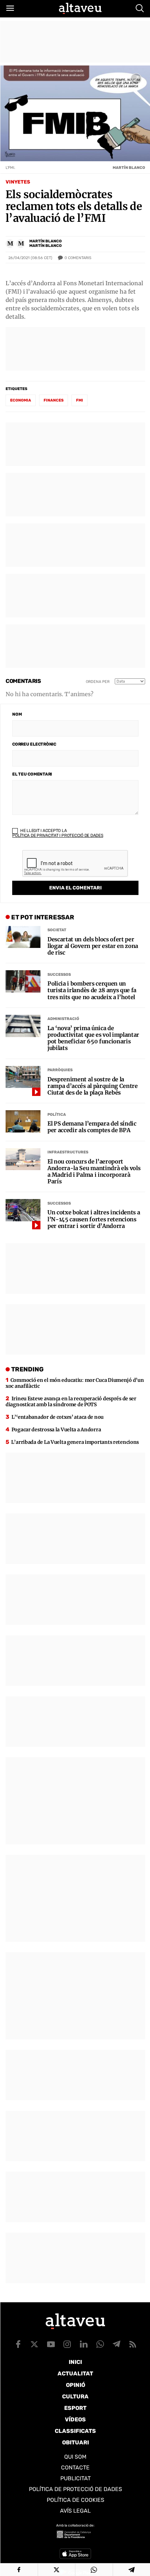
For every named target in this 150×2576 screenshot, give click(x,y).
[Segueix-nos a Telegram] (117, 2344)
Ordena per (98, 682)
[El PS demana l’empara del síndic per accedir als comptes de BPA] (23, 1121)
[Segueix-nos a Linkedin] (84, 2344)
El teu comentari (32, 774)
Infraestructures (68, 1152)
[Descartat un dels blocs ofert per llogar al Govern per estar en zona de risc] (23, 937)
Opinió (76, 2385)
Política (57, 1115)
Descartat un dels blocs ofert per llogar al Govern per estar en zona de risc (93, 946)
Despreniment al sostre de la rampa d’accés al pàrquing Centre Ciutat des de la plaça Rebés (93, 1086)
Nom (17, 714)
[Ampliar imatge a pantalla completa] (136, 79)
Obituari (76, 2442)
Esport (75, 2408)
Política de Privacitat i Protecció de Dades (58, 835)
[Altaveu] (80, 8)
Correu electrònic (34, 744)
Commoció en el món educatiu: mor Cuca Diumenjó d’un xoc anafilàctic (75, 1383)
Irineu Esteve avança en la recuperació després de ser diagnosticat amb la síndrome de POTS (71, 1402)
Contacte (75, 2468)
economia (21, 400)
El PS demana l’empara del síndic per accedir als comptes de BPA (92, 1127)
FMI (80, 400)
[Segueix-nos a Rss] (133, 2344)
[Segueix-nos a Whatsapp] (100, 2344)
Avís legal (75, 2511)
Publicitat (76, 2478)
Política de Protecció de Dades (76, 2489)
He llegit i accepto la (58, 833)
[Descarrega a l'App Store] (75, 2554)
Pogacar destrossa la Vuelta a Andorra (56, 1430)
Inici (75, 2362)
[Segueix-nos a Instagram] (67, 2344)
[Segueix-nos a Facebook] (18, 2344)
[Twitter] (57, 2570)
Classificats (75, 2431)
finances (54, 400)
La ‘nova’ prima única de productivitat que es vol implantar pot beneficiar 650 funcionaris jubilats (93, 1038)
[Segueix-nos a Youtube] (51, 2344)
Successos (59, 975)
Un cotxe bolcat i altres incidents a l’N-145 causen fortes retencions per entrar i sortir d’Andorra (94, 1219)
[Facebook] (19, 2570)
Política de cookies (76, 2500)
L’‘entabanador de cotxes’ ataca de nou (58, 1417)
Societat (57, 930)
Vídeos (75, 2419)
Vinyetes (18, 182)
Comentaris (78, 258)
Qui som (75, 2457)
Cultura (75, 2396)
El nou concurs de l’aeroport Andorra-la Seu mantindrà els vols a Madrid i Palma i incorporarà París (94, 1172)
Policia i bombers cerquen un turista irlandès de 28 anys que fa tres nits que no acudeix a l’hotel (92, 990)
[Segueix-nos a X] (35, 2344)
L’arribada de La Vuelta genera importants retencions (75, 1442)
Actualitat (75, 2373)
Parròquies (60, 1070)
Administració (63, 1019)
